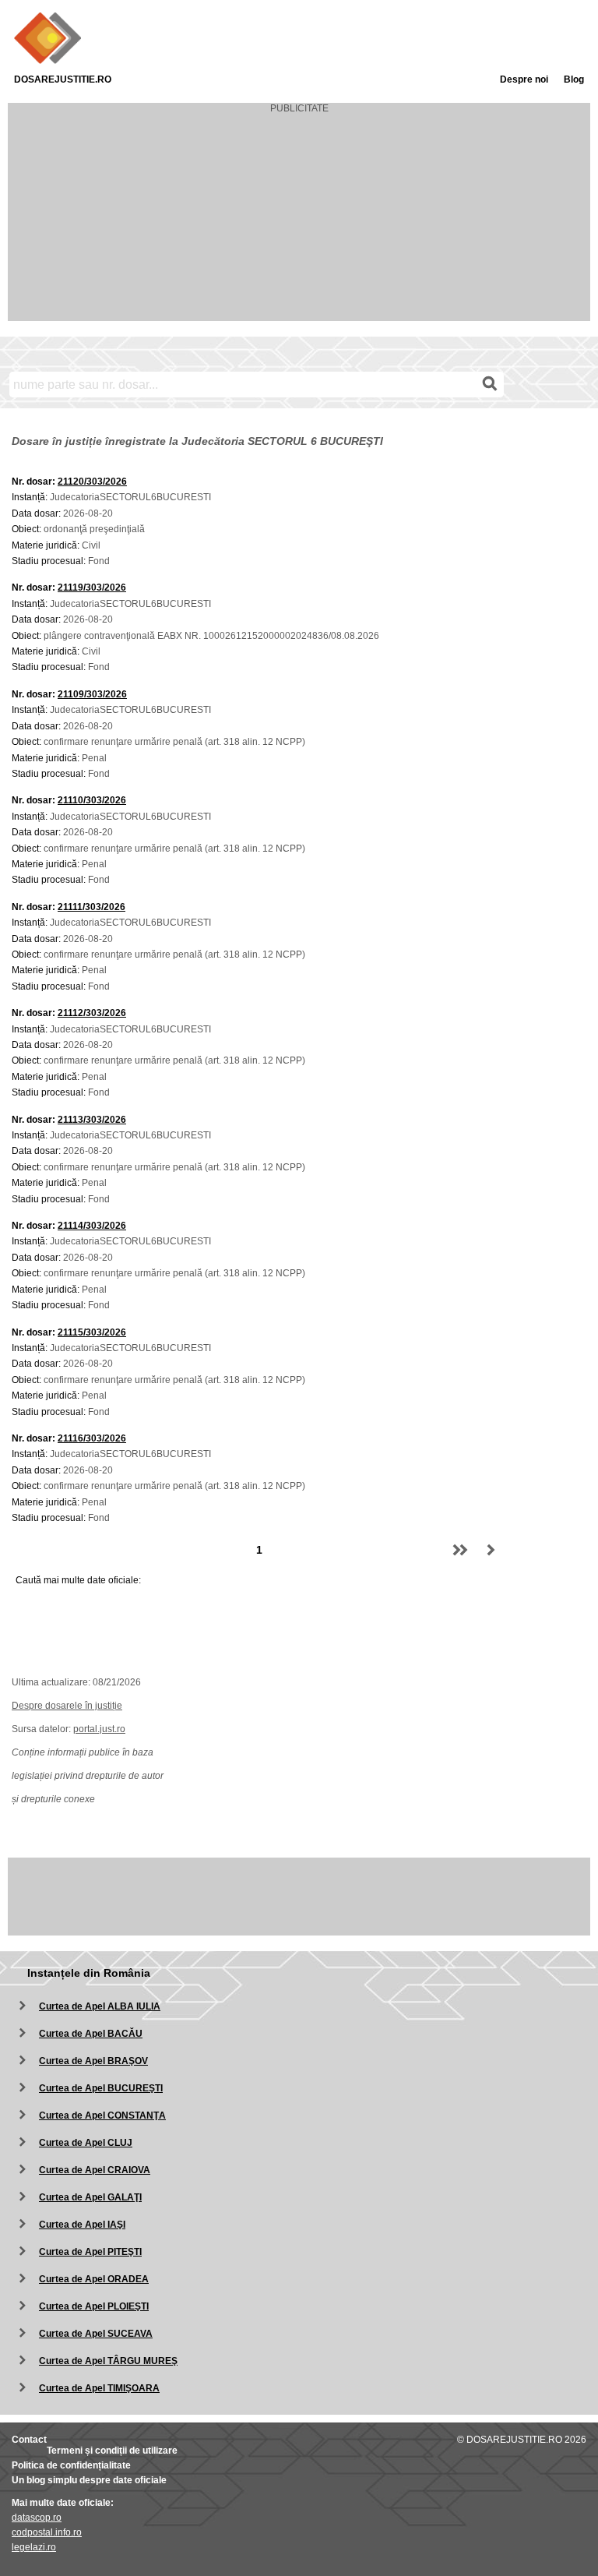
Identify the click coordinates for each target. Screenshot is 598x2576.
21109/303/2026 (92, 694)
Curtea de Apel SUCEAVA (96, 2334)
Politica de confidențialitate (71, 2465)
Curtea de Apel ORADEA (94, 2279)
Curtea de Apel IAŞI (82, 2225)
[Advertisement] (299, 223)
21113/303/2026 (92, 1120)
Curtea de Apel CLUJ (86, 2143)
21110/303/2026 (92, 800)
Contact (29, 2440)
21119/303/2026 (92, 588)
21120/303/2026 (92, 482)
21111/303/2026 (91, 907)
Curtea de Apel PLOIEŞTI (94, 2306)
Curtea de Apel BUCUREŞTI (101, 2088)
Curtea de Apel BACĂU (91, 2034)
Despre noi (524, 79)
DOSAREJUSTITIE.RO (63, 79)
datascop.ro (37, 2518)
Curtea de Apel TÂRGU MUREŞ (108, 2361)
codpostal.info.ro (47, 2532)
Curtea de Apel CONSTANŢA (102, 2115)
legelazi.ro (34, 2547)
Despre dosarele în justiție (67, 1706)
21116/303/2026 (92, 1438)
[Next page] (491, 1550)
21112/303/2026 (92, 1013)
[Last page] (460, 1550)
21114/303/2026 (92, 1226)
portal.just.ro (99, 1729)
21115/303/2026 (92, 1332)
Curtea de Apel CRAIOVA (95, 2170)
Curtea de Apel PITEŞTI (90, 2252)
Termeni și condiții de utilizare (112, 2451)
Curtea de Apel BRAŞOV (93, 2061)
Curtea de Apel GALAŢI (90, 2197)
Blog (574, 79)
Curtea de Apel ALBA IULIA (100, 2006)
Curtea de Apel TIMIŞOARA (99, 2388)
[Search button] (490, 384)
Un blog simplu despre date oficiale (89, 2480)
